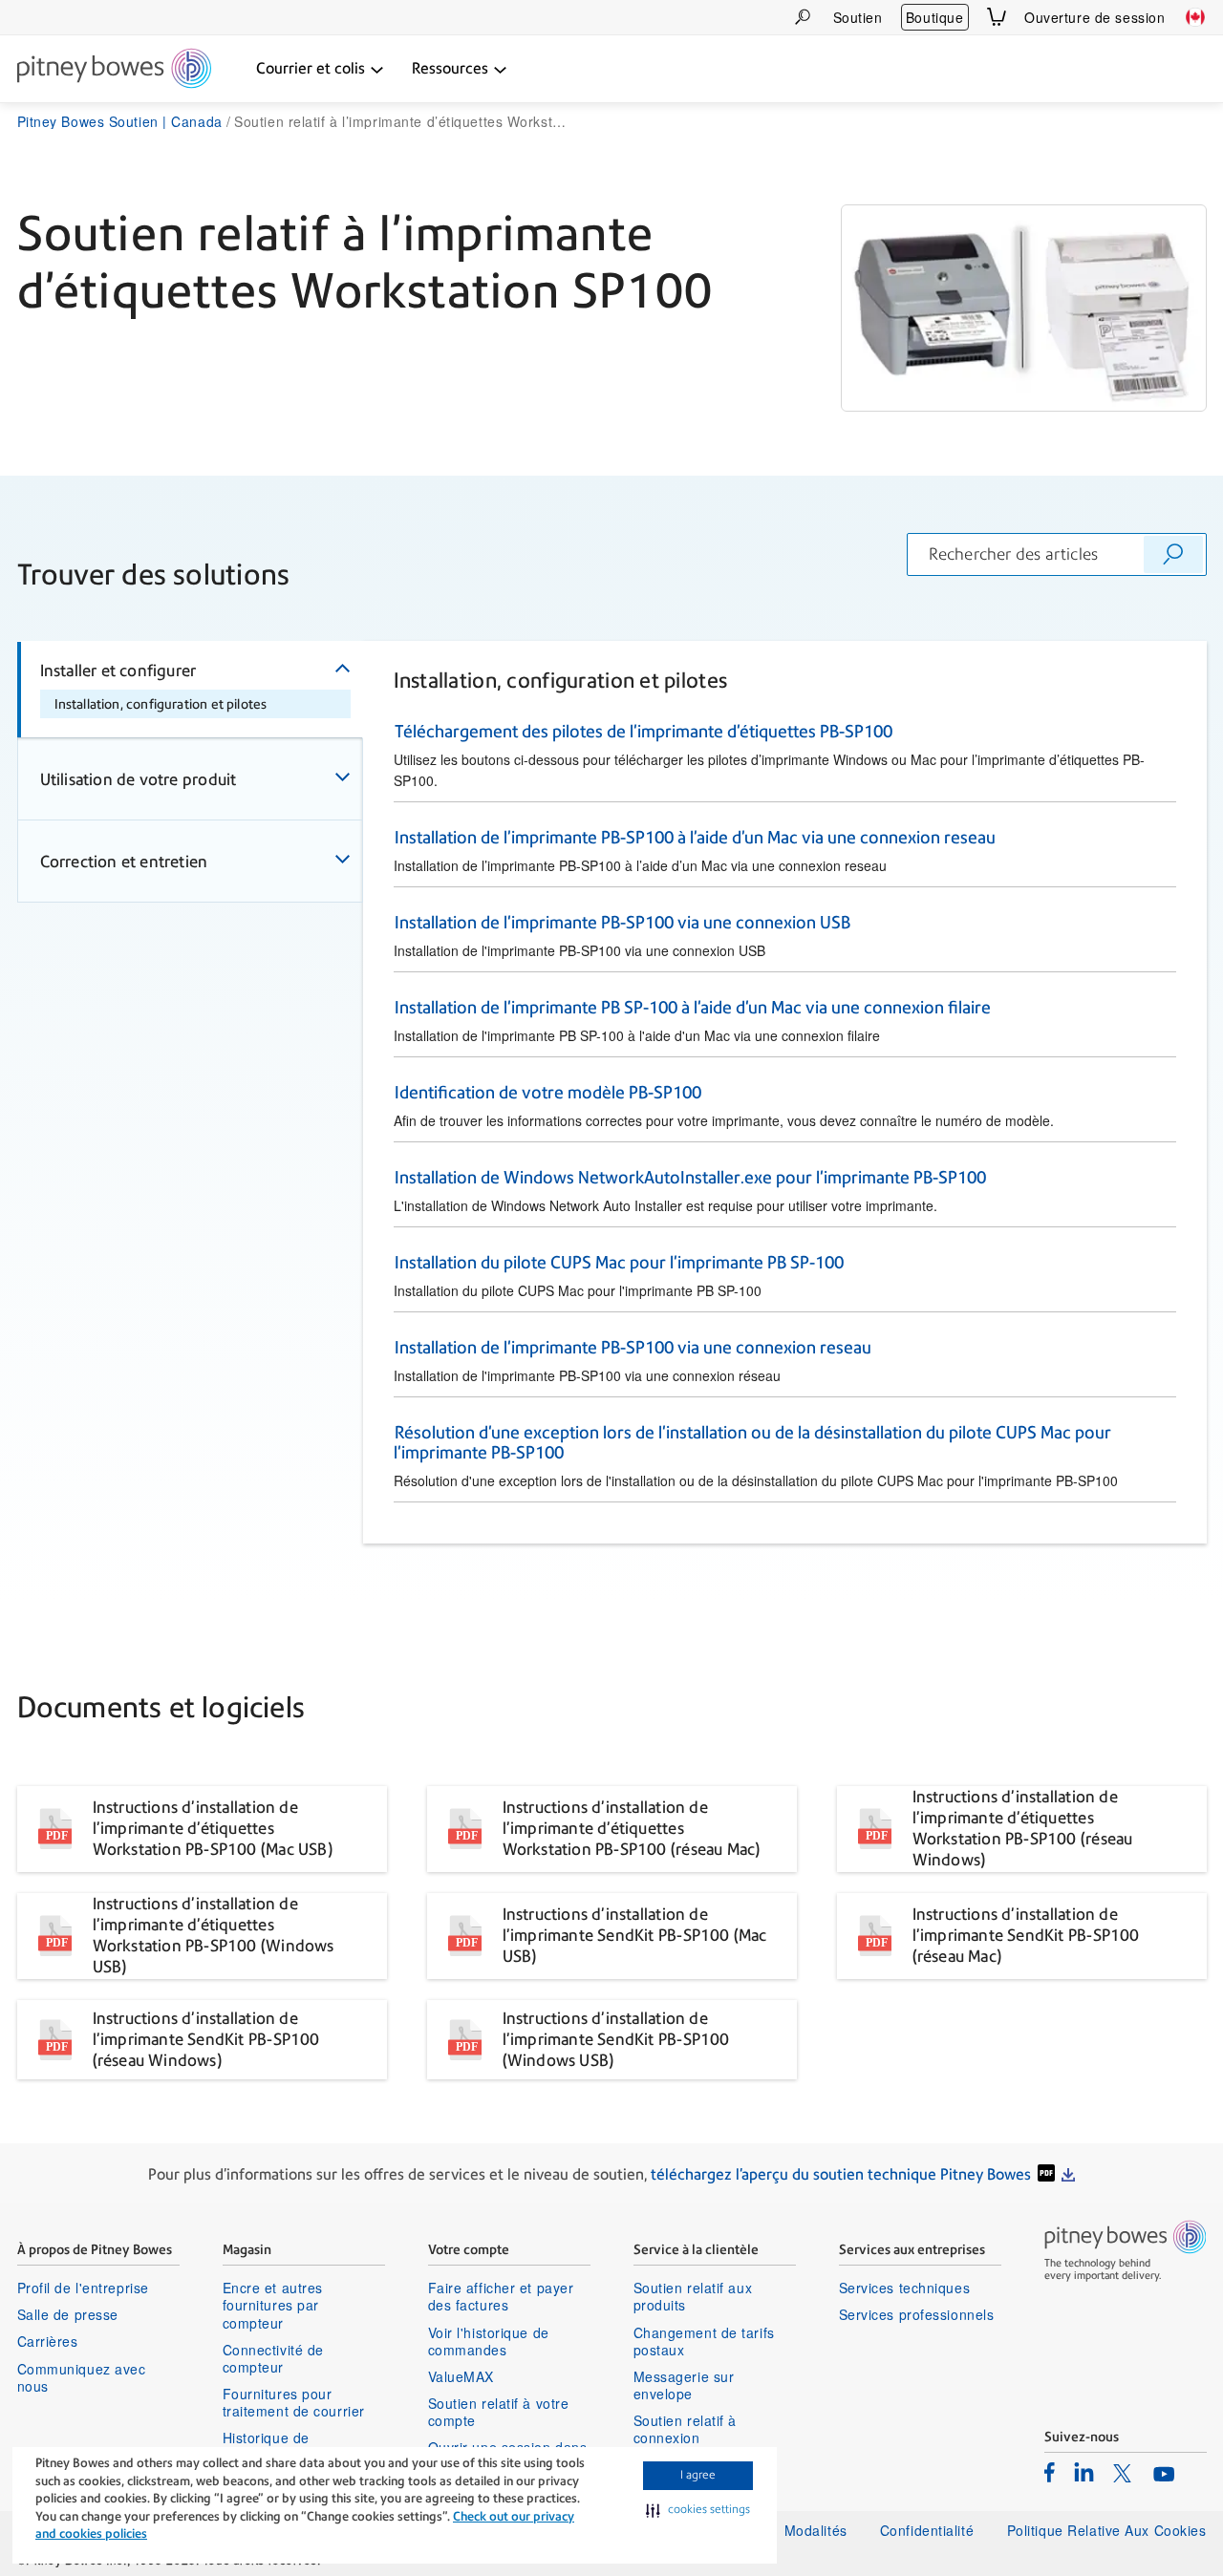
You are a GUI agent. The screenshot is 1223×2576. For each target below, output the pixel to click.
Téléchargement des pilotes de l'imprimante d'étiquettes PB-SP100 (644, 731)
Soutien (858, 17)
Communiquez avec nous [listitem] (82, 2377)
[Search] (803, 17)
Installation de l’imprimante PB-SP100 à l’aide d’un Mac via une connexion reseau (695, 837)
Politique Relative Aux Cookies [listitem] (1107, 2530)
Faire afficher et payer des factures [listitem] (501, 2296)
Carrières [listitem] (48, 2341)
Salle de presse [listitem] (68, 2314)
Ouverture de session (1094, 17)
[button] (698, 2510)
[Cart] (997, 17)
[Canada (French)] (1195, 17)
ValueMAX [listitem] (461, 2376)
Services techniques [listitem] (905, 2288)
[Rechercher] (1173, 554)
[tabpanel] (785, 1093)
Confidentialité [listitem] (929, 2530)
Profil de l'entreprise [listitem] (83, 2288)
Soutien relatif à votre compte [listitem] (499, 2412)
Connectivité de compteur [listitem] (273, 2358)
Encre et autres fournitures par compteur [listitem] (273, 2305)
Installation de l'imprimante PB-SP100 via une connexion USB (622, 922)
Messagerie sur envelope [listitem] (684, 2385)
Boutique (934, 17)
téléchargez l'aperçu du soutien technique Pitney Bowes (841, 2174)
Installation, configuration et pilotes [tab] (161, 704)
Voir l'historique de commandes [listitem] (489, 2341)
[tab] (190, 690)
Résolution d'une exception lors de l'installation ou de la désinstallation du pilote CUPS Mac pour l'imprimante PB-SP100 (752, 1442)
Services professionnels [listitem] (917, 2314)
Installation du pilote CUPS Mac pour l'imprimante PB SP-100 (619, 1262)
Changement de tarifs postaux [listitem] (704, 2341)
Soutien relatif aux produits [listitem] (693, 2296)
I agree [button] (698, 2475)
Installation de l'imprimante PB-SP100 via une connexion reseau (633, 1347)
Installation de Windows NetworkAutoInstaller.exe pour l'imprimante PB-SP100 (690, 1177)
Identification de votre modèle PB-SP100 (548, 1092)
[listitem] (1050, 2472)
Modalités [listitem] (816, 2530)
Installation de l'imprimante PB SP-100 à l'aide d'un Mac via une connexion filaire (693, 1007)
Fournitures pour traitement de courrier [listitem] (294, 2402)
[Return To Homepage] (114, 70)
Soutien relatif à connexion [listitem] (686, 2429)
